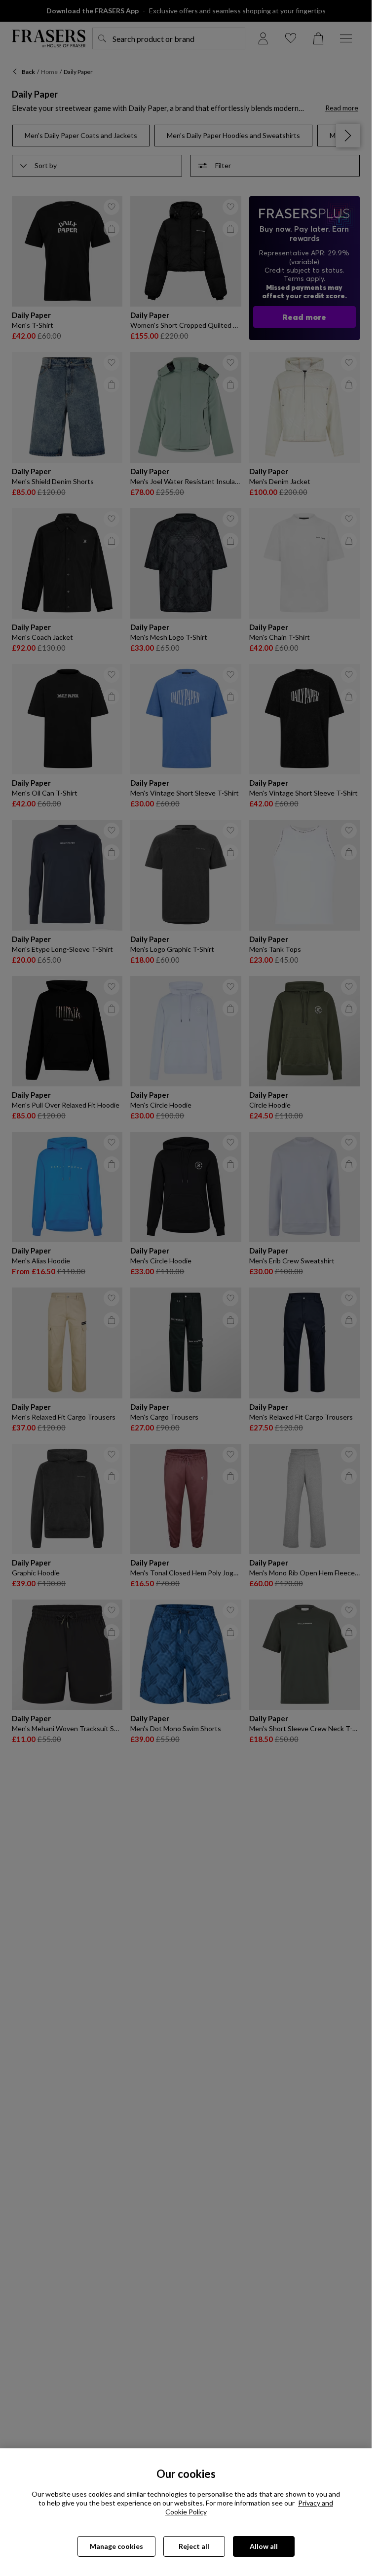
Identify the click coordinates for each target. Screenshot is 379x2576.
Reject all (194, 2546)
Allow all (264, 2546)
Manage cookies (116, 2546)
